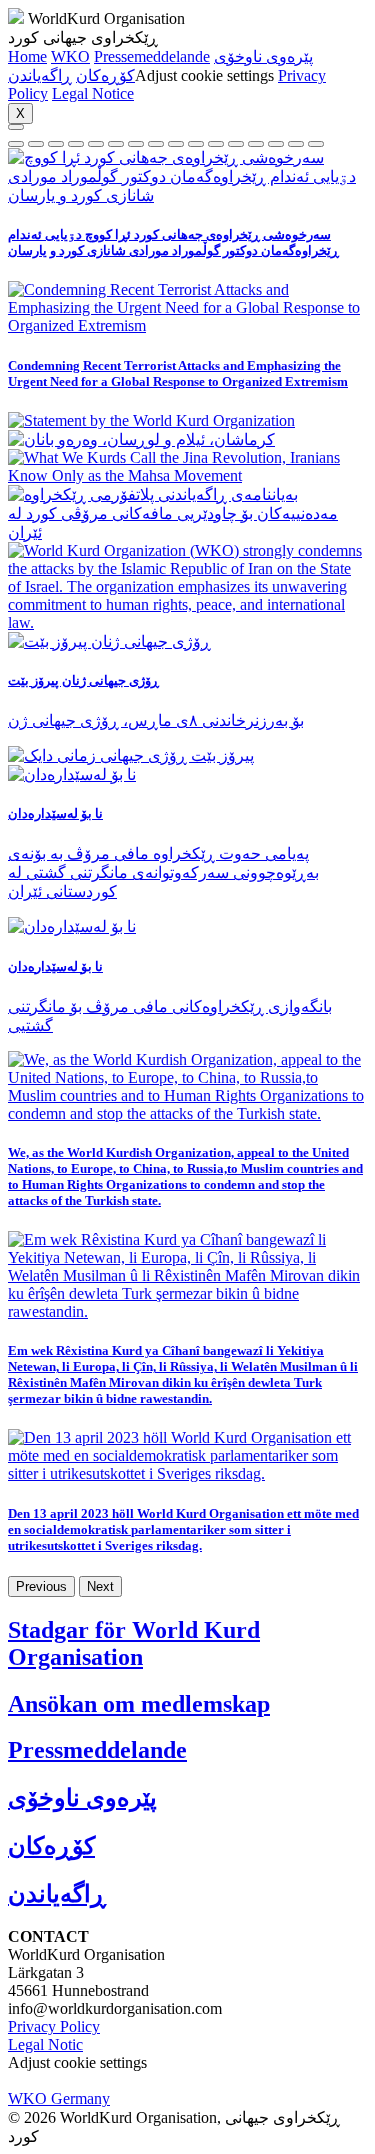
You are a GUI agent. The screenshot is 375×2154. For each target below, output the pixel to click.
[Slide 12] (256, 144)
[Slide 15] (316, 144)
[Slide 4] (96, 144)
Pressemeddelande (152, 56)
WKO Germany (59, 2098)
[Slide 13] (276, 144)
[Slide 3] (76, 144)
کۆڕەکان (105, 75)
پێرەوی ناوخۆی (263, 56)
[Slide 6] (136, 144)
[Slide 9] (196, 144)
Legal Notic (45, 2044)
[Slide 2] (56, 144)
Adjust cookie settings (204, 75)
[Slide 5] (116, 144)
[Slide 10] (216, 144)
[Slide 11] (236, 144)
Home (27, 56)
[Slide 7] (156, 144)
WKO (70, 56)
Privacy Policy (54, 2026)
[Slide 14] (296, 144)
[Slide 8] (176, 144)
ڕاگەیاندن (40, 75)
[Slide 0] (16, 144)
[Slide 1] (36, 144)
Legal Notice (93, 93)
